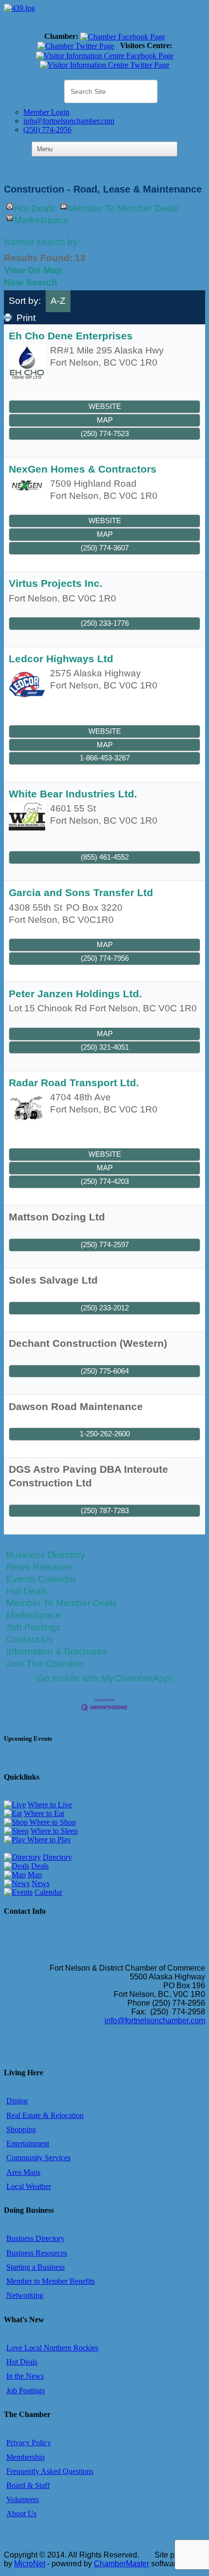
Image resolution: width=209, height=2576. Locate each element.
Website (105, 406)
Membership (26, 2457)
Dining (17, 2101)
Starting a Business (35, 2267)
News (41, 1883)
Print (26, 318)
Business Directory (46, 1555)
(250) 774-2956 (47, 130)
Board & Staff (28, 2485)
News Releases (39, 1567)
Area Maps (23, 2172)
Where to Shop (52, 1822)
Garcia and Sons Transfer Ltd (81, 892)
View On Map (33, 270)
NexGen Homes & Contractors (83, 469)
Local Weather (29, 2186)
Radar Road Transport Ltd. (74, 1083)
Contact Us (30, 1639)
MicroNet (30, 2564)
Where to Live (50, 1805)
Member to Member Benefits (51, 2281)
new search (31, 282)
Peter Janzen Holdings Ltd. (75, 994)
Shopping (21, 2129)
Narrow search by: (42, 242)
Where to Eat (44, 1813)
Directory (57, 1857)
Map (105, 420)
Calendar (48, 1892)
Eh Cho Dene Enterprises (71, 336)
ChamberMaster (122, 2564)
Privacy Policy (29, 2443)
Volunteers (23, 2499)
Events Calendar (41, 1579)
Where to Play (48, 1840)
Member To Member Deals (123, 206)
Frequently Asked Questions (50, 2471)
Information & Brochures (57, 1651)
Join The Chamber (45, 1664)
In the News (25, 2376)
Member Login (46, 112)
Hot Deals (35, 206)
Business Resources (37, 2253)
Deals (40, 1866)
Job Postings (34, 1627)
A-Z (58, 301)
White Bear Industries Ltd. (73, 794)
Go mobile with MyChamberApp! (104, 1678)
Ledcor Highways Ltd (61, 659)
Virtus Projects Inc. (56, 583)
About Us (21, 2514)
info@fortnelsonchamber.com (69, 121)
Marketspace (41, 218)
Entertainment (28, 2144)
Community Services (38, 2158)
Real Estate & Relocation (45, 2115)
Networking (25, 2295)
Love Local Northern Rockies (52, 2348)
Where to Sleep (54, 1831)
